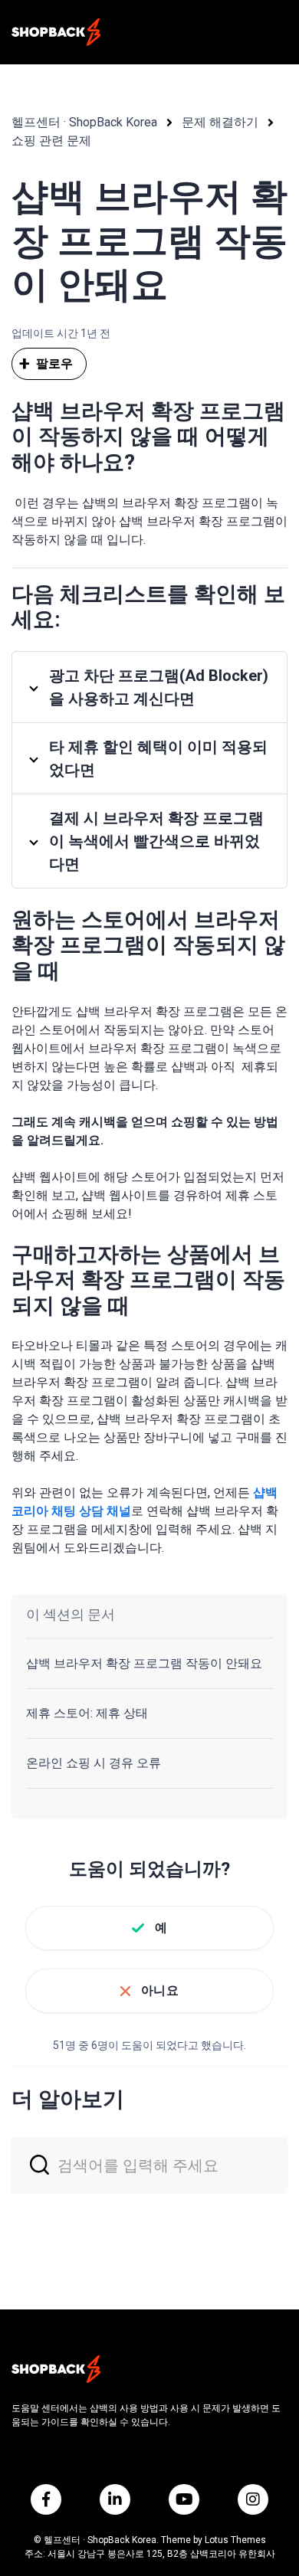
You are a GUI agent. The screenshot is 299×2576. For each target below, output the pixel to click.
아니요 (159, 1990)
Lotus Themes (235, 2540)
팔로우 (54, 363)
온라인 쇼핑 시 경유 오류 (94, 1763)
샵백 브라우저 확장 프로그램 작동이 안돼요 (144, 1663)
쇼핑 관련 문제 (51, 141)
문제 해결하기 (220, 122)
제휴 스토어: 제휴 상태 (87, 1713)
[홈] (56, 32)
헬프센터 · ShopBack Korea (84, 122)
